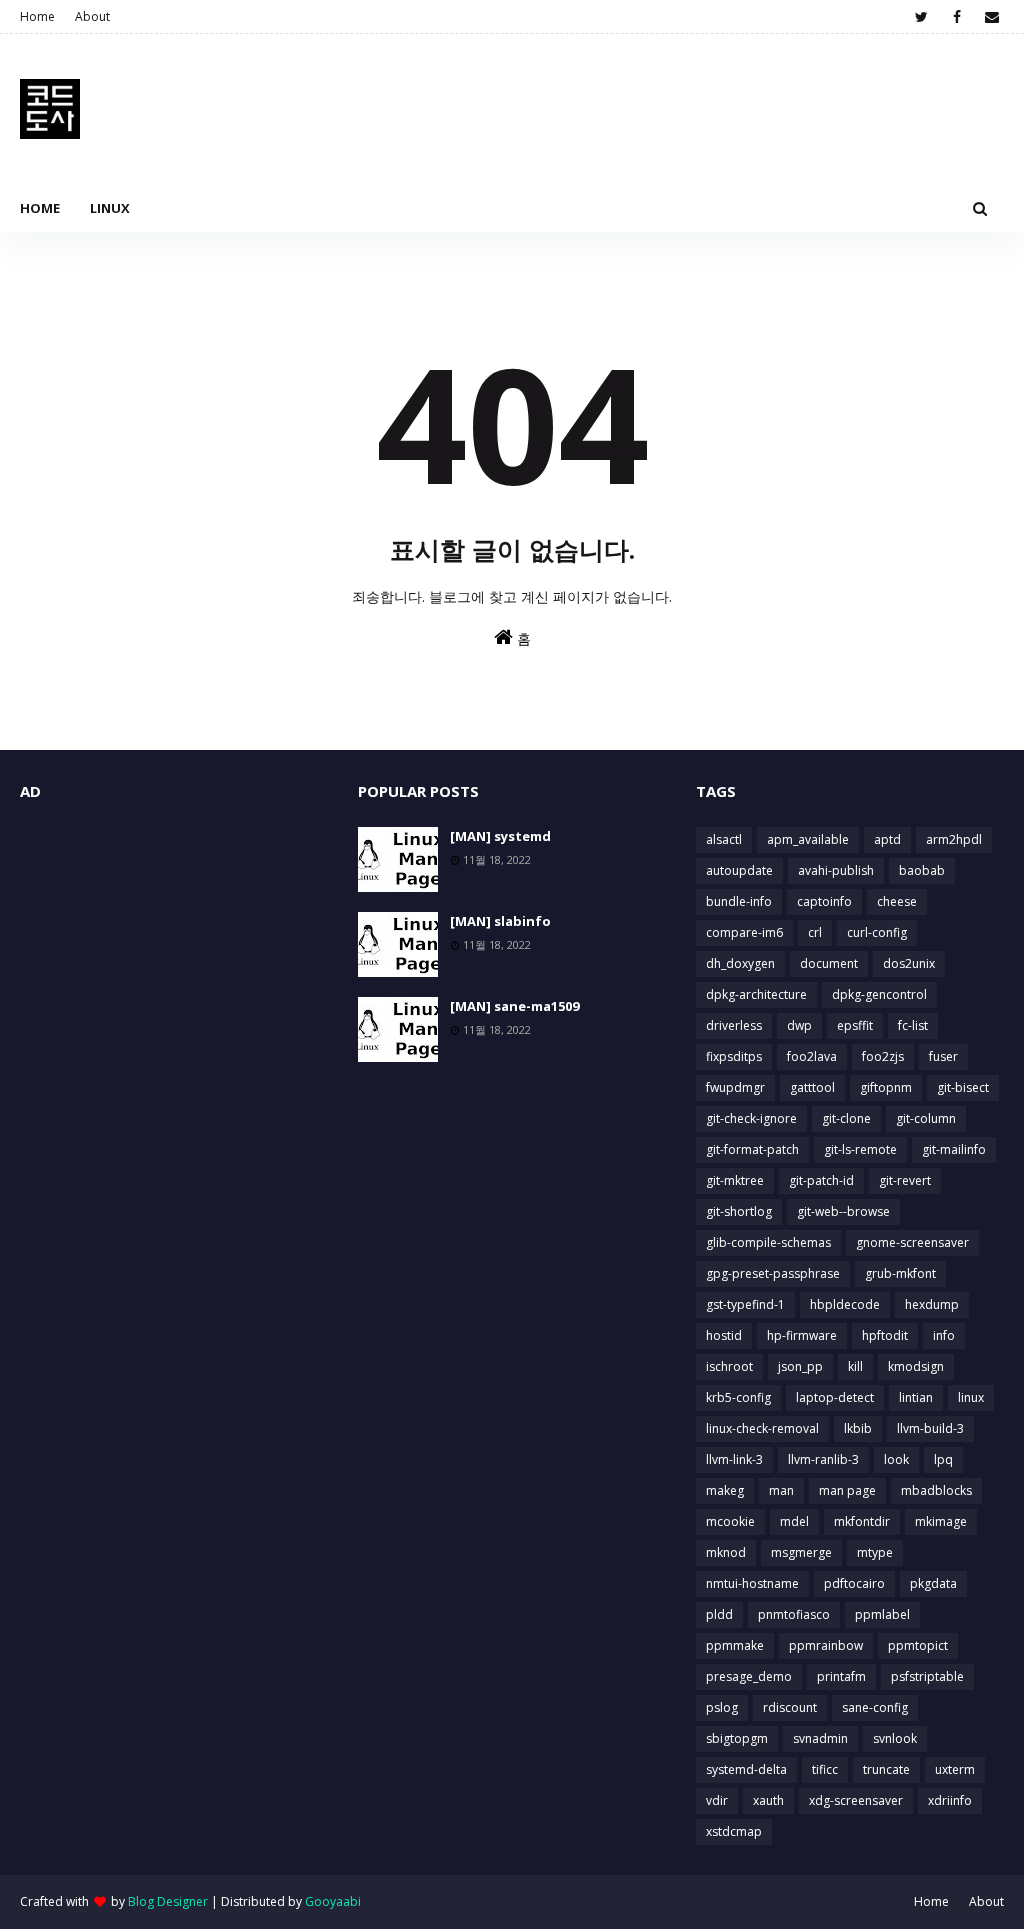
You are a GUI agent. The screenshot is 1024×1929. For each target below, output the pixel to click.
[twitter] (921, 17)
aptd (887, 839)
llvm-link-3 (734, 1459)
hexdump (932, 1304)
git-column (926, 1118)
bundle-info (739, 901)
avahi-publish (836, 870)
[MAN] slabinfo (500, 921)
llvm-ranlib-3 (823, 1459)
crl (815, 932)
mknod (726, 1552)
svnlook (895, 1738)
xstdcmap (734, 1831)
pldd (719, 1614)
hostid (724, 1335)
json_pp (800, 1366)
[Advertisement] (174, 952)
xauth (768, 1800)
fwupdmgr (735, 1087)
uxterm (955, 1769)
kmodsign (916, 1366)
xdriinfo (950, 1800)
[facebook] (956, 17)
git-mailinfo (954, 1149)
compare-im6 (744, 932)
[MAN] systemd (500, 836)
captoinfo (824, 901)
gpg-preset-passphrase (773, 1273)
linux (971, 1397)
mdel (794, 1521)
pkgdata (933, 1583)
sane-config (875, 1707)
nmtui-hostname (752, 1583)
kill (855, 1366)
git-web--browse (843, 1211)
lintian (916, 1397)
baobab (922, 870)
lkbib (858, 1428)
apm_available (808, 839)
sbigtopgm (737, 1738)
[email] (991, 17)
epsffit (855, 1025)
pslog (722, 1707)
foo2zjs (883, 1056)
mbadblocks (936, 1490)
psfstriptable (927, 1676)
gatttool (812, 1087)
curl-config (877, 932)
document (829, 963)
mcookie (730, 1521)
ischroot (729, 1366)
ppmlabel (882, 1614)
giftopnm (886, 1087)
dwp (799, 1025)
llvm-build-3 (930, 1428)
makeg (725, 1490)
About (92, 16)
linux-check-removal (762, 1428)
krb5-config (738, 1397)
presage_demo (749, 1676)
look (896, 1459)
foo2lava (812, 1056)
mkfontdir (862, 1521)
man (781, 1490)
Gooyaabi (333, 1901)
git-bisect (963, 1087)
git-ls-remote (860, 1149)
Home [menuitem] (40, 208)
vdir (717, 1800)
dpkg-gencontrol (879, 994)
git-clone (846, 1118)
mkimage (941, 1521)
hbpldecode (845, 1304)
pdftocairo (854, 1583)
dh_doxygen (740, 963)
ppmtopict (918, 1645)
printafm (841, 1676)
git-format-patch (752, 1149)
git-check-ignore (751, 1118)
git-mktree (735, 1180)
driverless (734, 1025)
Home (37, 16)
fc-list (913, 1025)
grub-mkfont (900, 1273)
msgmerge (801, 1552)
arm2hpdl (954, 839)
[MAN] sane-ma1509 (514, 1006)
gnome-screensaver (912, 1242)
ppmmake (735, 1645)
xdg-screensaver (856, 1800)
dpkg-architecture (756, 994)
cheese (897, 901)
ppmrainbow (826, 1645)
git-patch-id (821, 1180)
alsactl (724, 839)
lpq (943, 1459)
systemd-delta (746, 1769)
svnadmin (820, 1738)
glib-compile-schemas (768, 1242)
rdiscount (790, 1707)
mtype (875, 1552)
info (944, 1335)
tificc (825, 1769)
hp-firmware (802, 1335)
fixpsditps (734, 1056)
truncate (886, 1769)
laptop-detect (835, 1397)
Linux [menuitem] (110, 208)
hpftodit (885, 1335)
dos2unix (909, 963)
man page (847, 1490)
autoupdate (739, 870)
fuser (943, 1056)
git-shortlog (739, 1211)
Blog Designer (168, 1901)
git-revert (905, 1180)
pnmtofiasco (794, 1614)
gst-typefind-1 (745, 1304)
